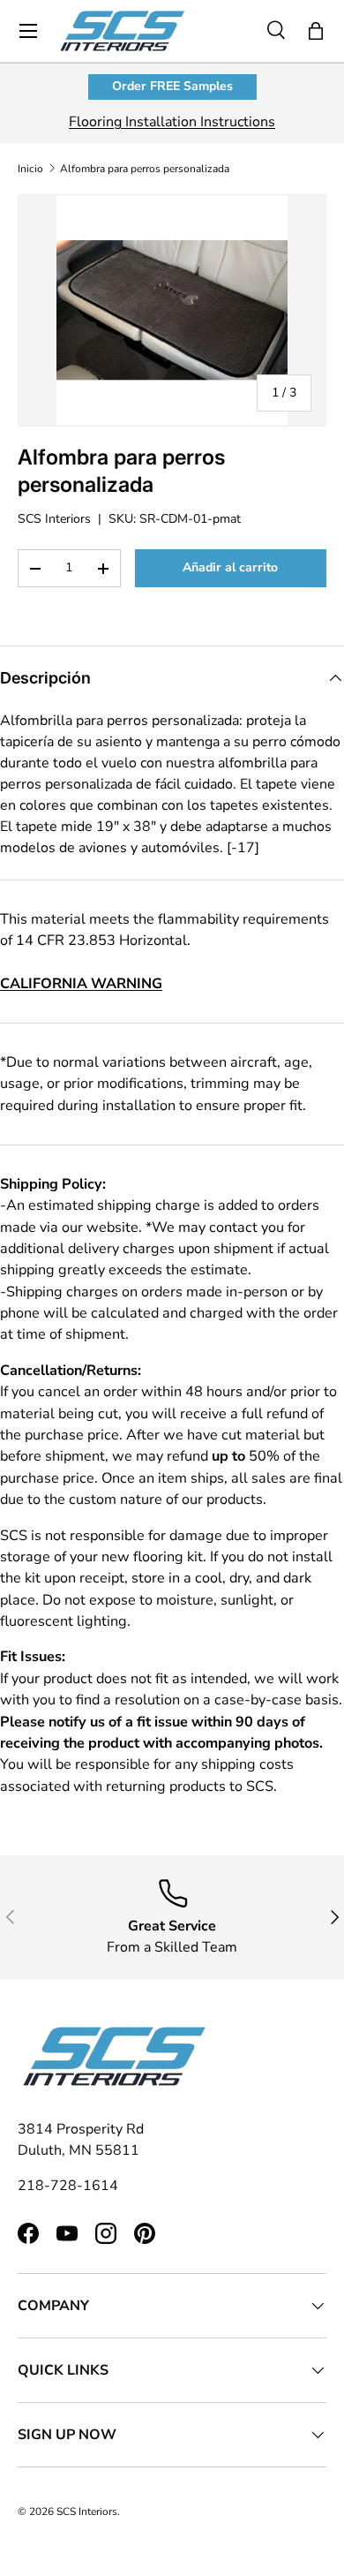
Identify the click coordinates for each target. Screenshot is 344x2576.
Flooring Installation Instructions (172, 122)
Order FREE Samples (172, 86)
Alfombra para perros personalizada (145, 169)
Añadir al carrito (230, 567)
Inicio (30, 169)
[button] (316, 31)
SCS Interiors (54, 519)
